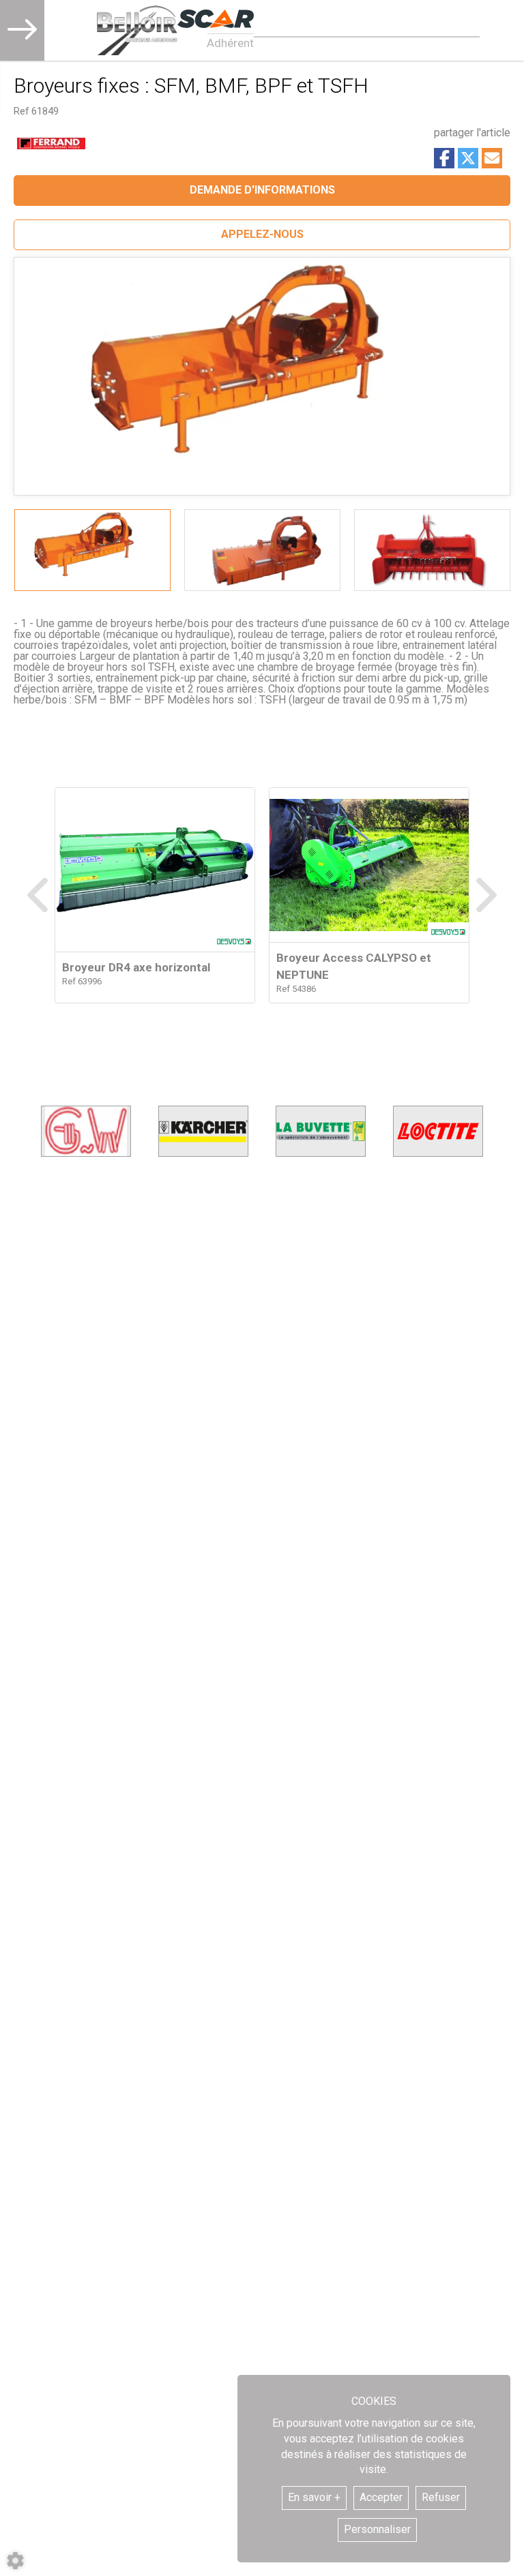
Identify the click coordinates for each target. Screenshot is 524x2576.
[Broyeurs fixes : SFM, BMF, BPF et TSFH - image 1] (92, 550)
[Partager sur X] (468, 158)
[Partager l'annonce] (492, 158)
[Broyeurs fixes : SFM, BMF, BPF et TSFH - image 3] (432, 550)
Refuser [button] (441, 2497)
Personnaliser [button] (377, 2529)
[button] (262, 235)
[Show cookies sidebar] (15, 2561)
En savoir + (314, 2497)
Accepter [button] (381, 2497)
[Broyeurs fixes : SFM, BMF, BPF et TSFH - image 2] (262, 550)
